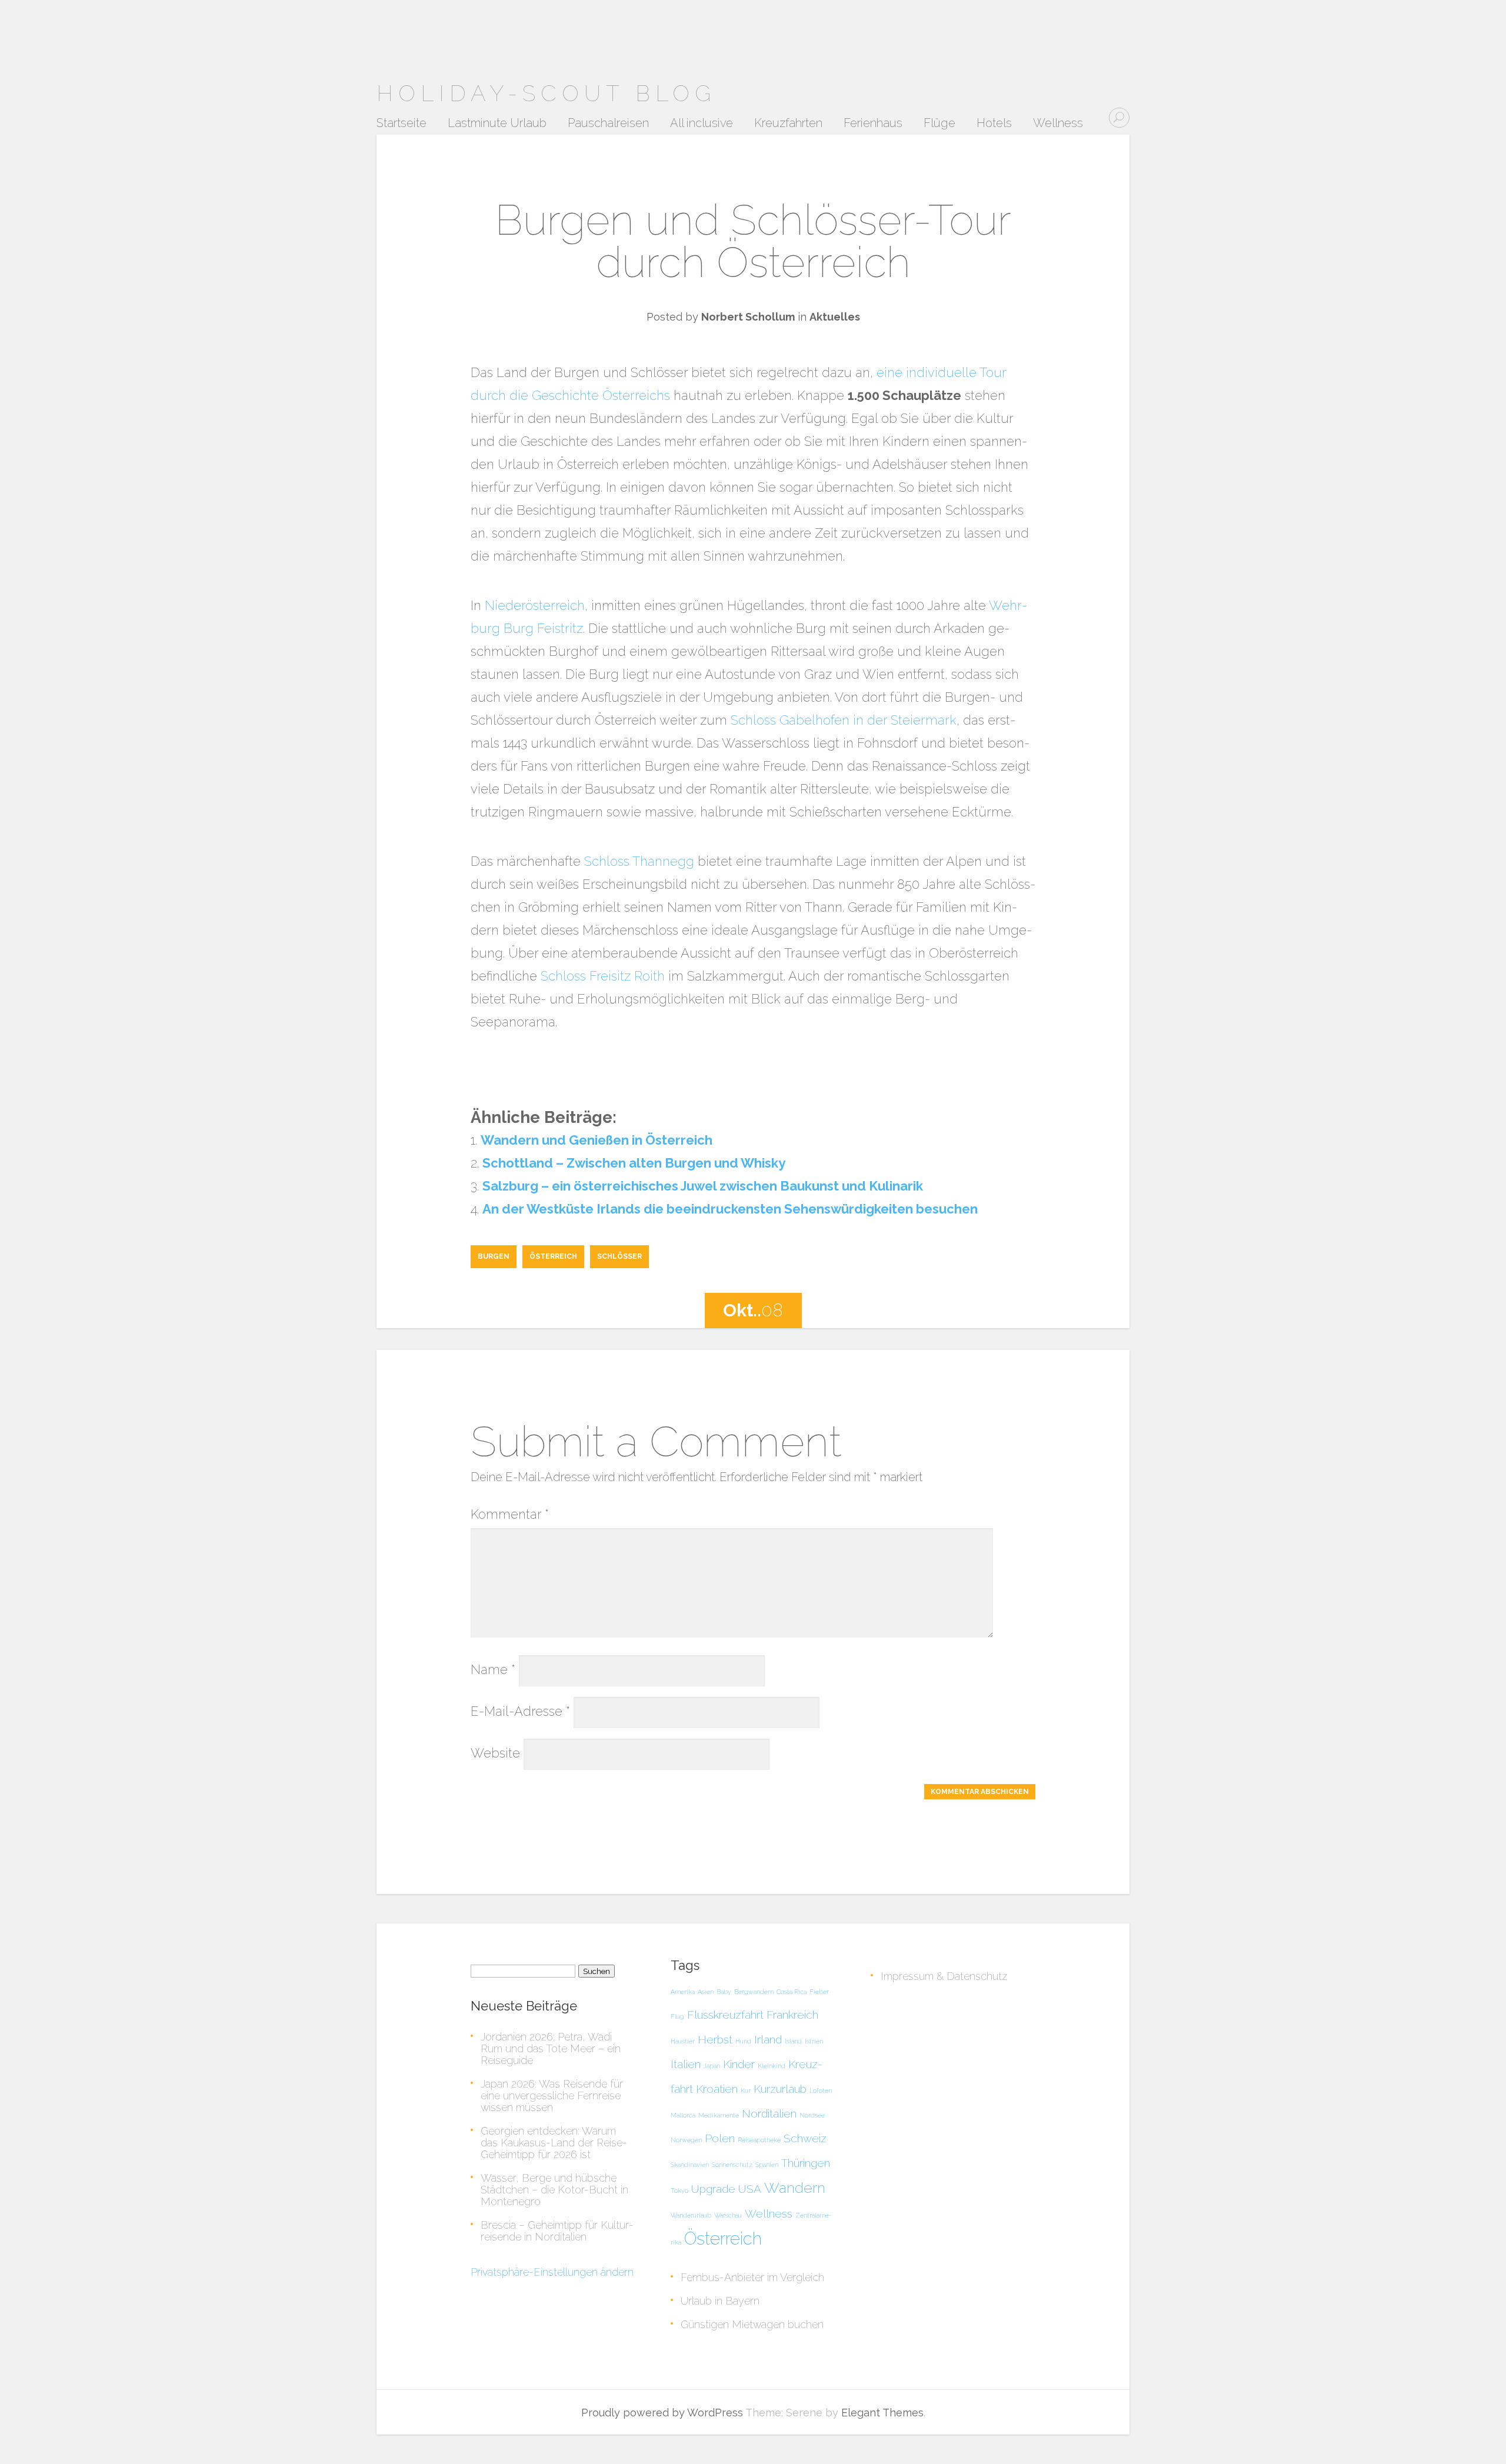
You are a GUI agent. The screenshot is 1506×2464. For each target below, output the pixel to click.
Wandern (795, 2188)
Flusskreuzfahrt (725, 2015)
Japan (712, 2066)
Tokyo (679, 2190)
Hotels (994, 124)
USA (750, 2189)
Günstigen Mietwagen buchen (752, 2324)
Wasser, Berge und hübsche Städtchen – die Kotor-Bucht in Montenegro (554, 2190)
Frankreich (792, 2015)
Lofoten (821, 2090)
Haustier (683, 2041)
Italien (686, 2064)
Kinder (739, 2064)
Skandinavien (690, 2165)
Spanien (767, 2165)
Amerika (683, 1992)
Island (793, 2041)
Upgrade (713, 2189)
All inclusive (702, 124)
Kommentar (510, 1514)
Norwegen (686, 2140)
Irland (768, 2039)
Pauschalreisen (608, 124)
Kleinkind (772, 2066)
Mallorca (683, 2115)
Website (495, 1753)
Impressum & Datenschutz (944, 1976)
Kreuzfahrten (788, 124)
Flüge (939, 124)
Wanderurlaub (691, 2215)
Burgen (494, 1256)
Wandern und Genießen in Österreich (597, 1140)
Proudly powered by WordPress (662, 2413)
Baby (724, 1992)
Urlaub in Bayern (720, 2301)
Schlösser (619, 1256)
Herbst (715, 2039)
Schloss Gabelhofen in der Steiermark (844, 720)
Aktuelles (835, 317)
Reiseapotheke (759, 2140)
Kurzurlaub (780, 2089)
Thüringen (806, 2163)
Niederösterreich (535, 605)
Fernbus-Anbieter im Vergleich (752, 2277)
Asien (706, 1992)
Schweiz (805, 2138)
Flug (677, 2016)
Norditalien (769, 2113)
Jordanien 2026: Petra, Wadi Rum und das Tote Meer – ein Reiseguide (551, 2048)
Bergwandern (754, 1992)
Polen (720, 2138)
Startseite (402, 124)
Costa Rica (792, 1992)
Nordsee (812, 2115)
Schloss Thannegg (639, 861)
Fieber (819, 1992)
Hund (743, 2041)
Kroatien (717, 2089)
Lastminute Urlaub (497, 124)
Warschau (728, 2215)
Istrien (814, 2041)
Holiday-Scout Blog (546, 93)
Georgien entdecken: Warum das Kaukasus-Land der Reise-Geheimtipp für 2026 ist (554, 2143)
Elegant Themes (882, 2413)
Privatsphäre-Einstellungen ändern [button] (552, 2272)
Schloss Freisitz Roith (603, 976)
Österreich (553, 1256)
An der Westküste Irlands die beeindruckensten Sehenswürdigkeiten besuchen (730, 1209)
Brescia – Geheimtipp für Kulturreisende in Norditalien (557, 2231)
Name (493, 1669)
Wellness (1058, 124)
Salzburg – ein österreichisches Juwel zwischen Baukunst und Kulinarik (703, 1186)
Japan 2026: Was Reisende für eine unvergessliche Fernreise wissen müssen (552, 2095)
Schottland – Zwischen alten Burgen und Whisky (634, 1163)
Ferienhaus (873, 124)
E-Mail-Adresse (520, 1711)
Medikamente (719, 2115)
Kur (746, 2090)
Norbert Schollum (748, 317)
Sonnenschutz (732, 2165)
